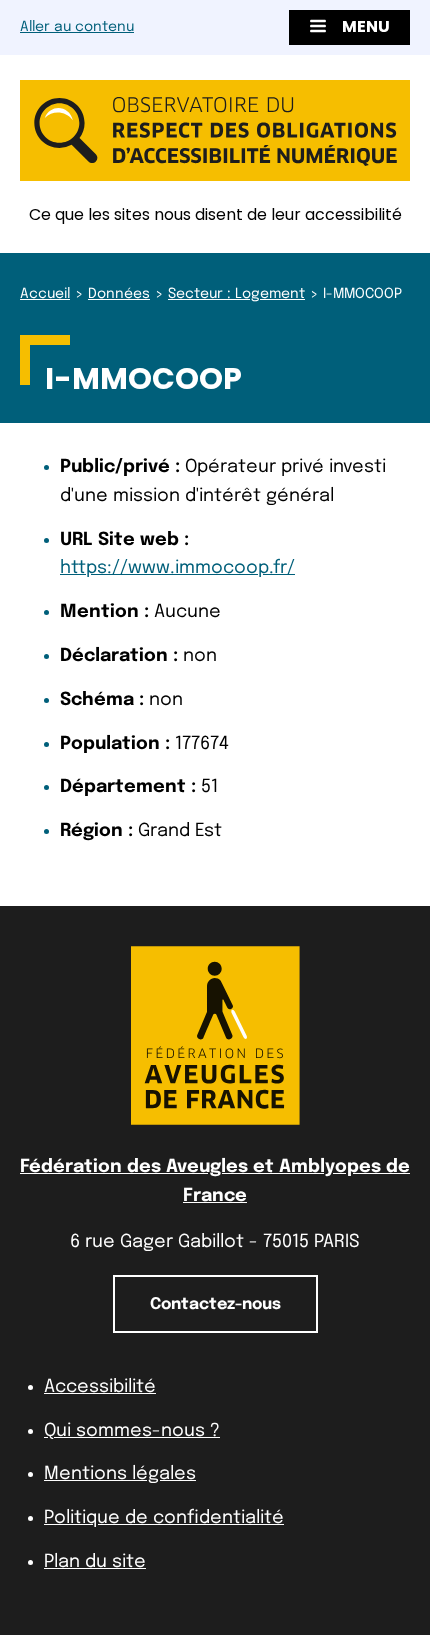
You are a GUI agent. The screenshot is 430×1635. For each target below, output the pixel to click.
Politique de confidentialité (164, 1518)
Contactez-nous (215, 1304)
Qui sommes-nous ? (132, 1431)
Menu (366, 26)
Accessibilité (100, 1387)
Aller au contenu (77, 27)
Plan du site (95, 1562)
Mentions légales (120, 1474)
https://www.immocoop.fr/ (177, 568)
